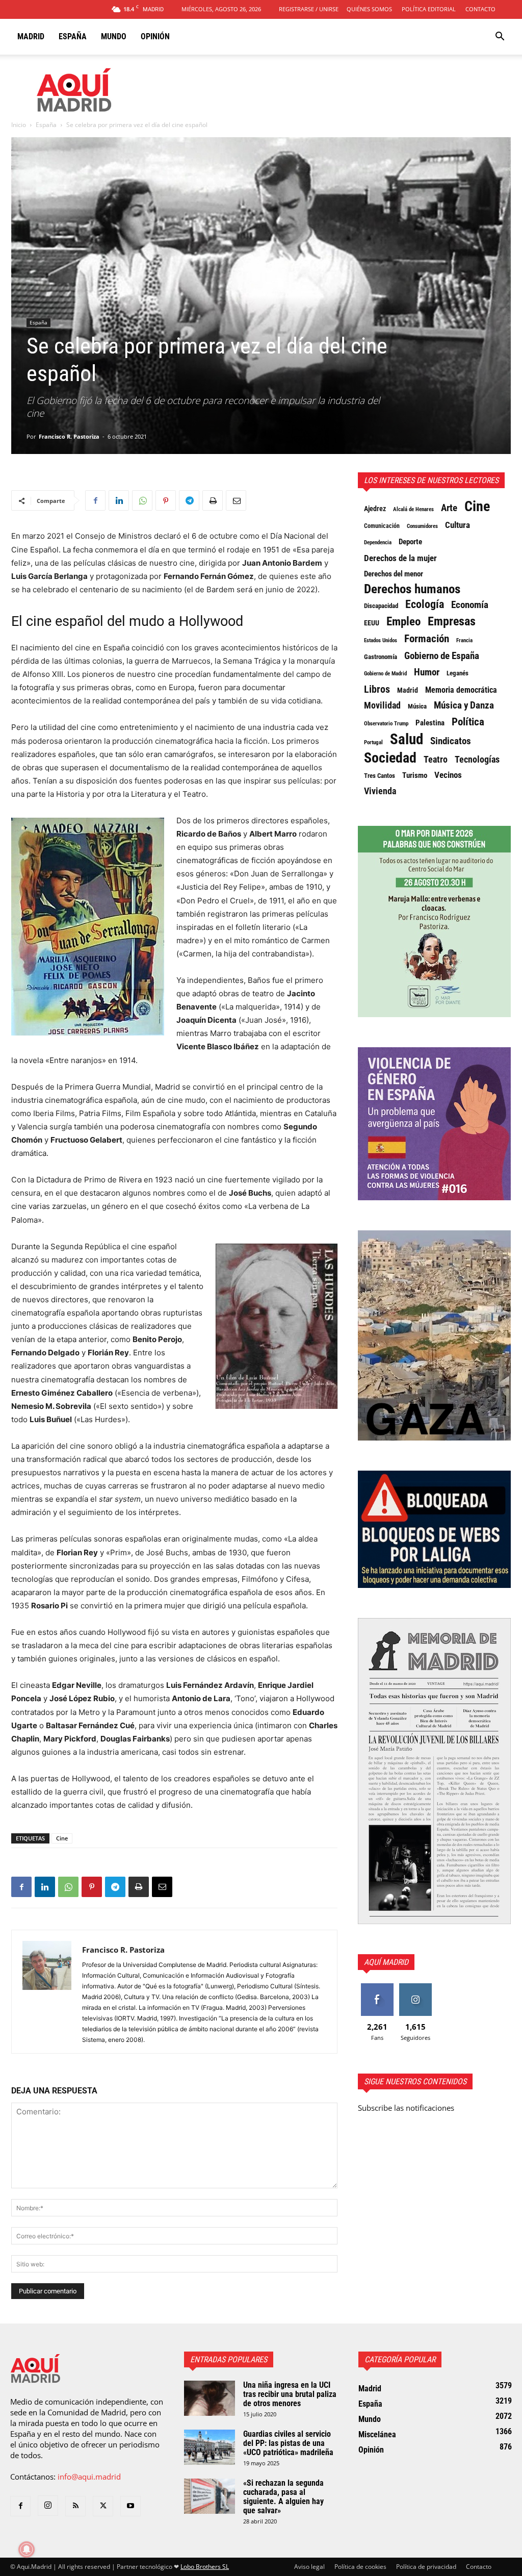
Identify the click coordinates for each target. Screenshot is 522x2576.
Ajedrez (375, 509)
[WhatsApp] (142, 500)
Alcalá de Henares (413, 509)
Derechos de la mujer (400, 558)
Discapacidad (381, 606)
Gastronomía (381, 657)
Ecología (425, 604)
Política (468, 722)
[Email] (236, 500)
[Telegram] (189, 500)
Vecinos (448, 775)
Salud (407, 739)
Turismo (415, 775)
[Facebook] (95, 500)
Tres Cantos (380, 776)
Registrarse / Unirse (309, 9)
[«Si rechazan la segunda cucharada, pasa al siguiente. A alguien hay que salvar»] (210, 2496)
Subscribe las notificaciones (406, 2108)
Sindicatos (451, 741)
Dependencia (378, 542)
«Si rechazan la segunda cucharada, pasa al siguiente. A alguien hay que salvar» (283, 2497)
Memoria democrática (461, 690)
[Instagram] (48, 2506)
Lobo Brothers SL (205, 2567)
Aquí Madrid (386, 1962)
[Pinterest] (166, 500)
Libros (377, 689)
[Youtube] (130, 2506)
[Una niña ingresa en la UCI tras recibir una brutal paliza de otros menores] (210, 2398)
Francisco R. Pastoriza (69, 436)
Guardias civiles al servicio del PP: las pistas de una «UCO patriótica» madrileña (288, 2443)
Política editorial (429, 9)
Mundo (114, 36)
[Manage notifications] (27, 2549)
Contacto (480, 9)
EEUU (372, 623)
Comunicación (382, 526)
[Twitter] (103, 2506)
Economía (470, 605)
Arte (449, 508)
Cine (62, 1838)
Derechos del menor (394, 574)
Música (417, 706)
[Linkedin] (119, 500)
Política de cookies (360, 2567)
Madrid (31, 36)
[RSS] (75, 2506)
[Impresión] (213, 500)
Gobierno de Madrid (385, 674)
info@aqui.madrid (89, 2477)
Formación (427, 639)
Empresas (452, 621)
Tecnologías (477, 760)
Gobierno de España (442, 656)
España (73, 36)
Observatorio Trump (386, 724)
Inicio (19, 125)
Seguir (415, 1987)
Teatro (436, 760)
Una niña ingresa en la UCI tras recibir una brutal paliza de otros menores (290, 2394)
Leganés (458, 673)
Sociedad (390, 758)
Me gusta (377, 1987)
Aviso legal (309, 2567)
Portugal (373, 742)
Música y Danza (464, 705)
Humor (427, 672)
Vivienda (380, 791)
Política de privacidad (426, 2567)
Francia (464, 640)
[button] (500, 37)
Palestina (430, 723)
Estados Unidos (381, 640)
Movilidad (382, 705)
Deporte (410, 542)
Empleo (403, 622)
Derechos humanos (412, 589)
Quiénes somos (369, 9)
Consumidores (422, 526)
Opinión (155, 36)
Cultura (458, 525)
